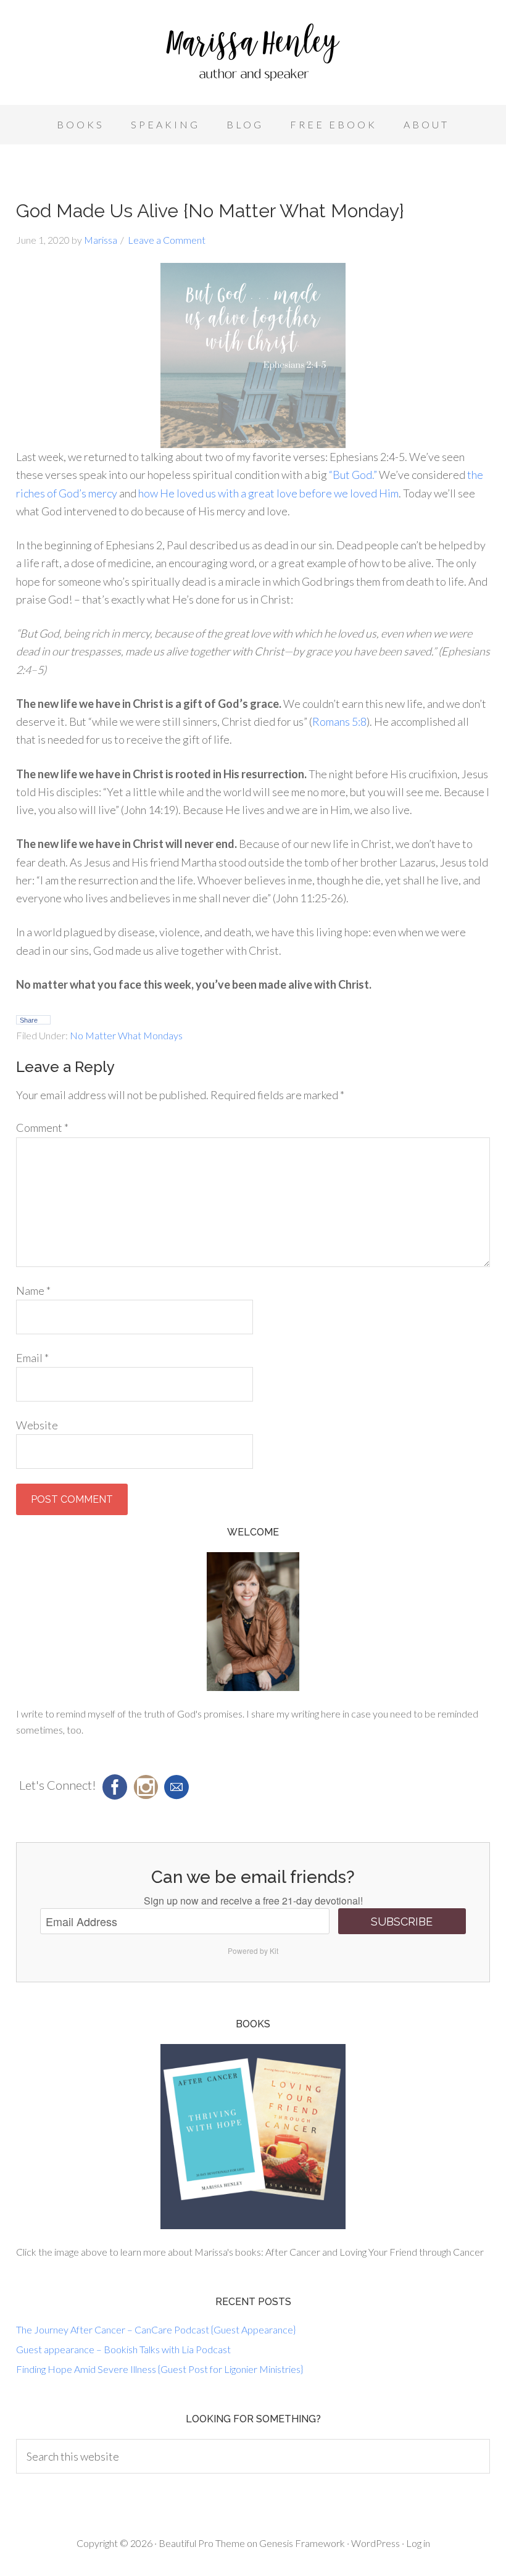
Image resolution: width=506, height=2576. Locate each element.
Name (33, 1290)
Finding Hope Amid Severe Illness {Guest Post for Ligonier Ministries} (160, 2369)
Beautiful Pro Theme (202, 2543)
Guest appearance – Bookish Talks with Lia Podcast (123, 2349)
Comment (42, 1128)
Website (37, 1425)
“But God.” (353, 475)
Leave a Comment (167, 240)
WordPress (375, 2543)
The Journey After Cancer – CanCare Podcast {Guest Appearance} (156, 2329)
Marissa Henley (253, 56)
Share (29, 1020)
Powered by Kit (253, 1951)
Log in (418, 2543)
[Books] (253, 2137)
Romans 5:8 (339, 721)
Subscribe (402, 1922)
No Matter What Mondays (126, 1035)
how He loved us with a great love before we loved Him (268, 493)
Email (32, 1358)
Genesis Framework (302, 2543)
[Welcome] (253, 1622)
